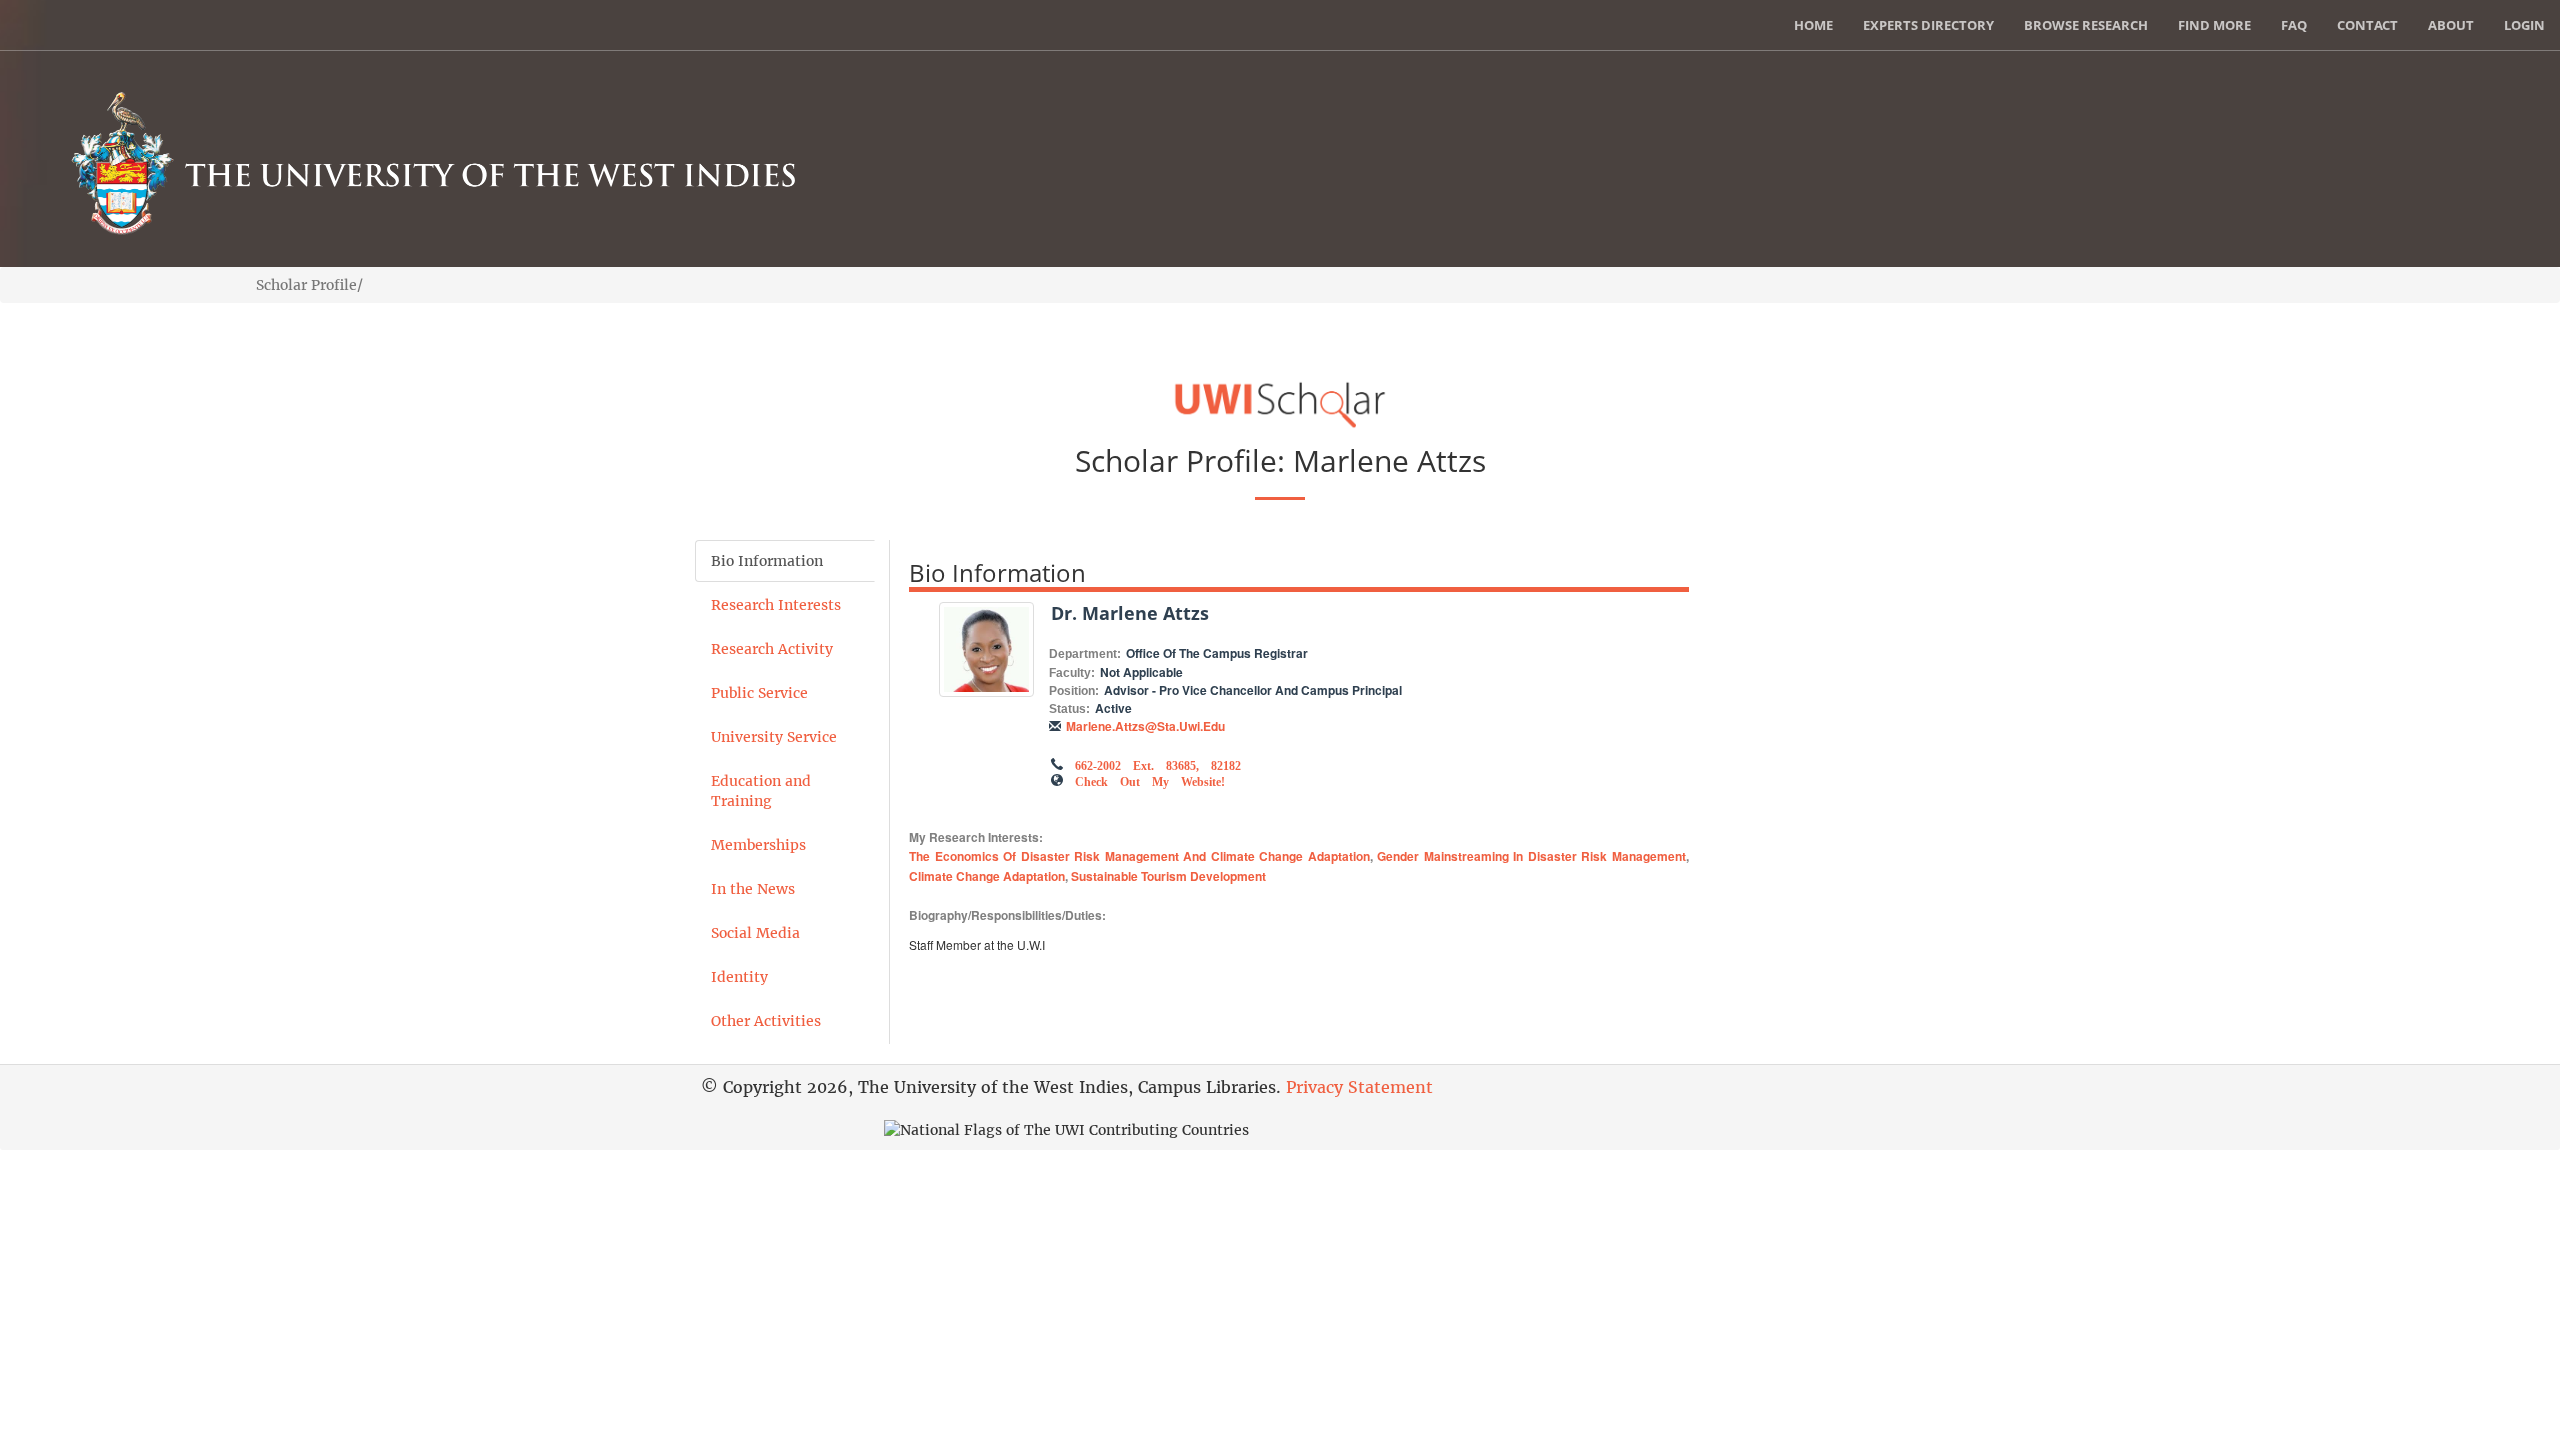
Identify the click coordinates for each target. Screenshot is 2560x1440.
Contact (2367, 25)
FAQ (2294, 25)
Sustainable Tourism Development (1168, 876)
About (2451, 25)
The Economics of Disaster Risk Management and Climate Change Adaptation (1139, 856)
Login (2524, 25)
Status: (1069, 709)
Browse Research (2086, 25)
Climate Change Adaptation (987, 876)
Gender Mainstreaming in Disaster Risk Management (1531, 856)
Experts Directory (1928, 25)
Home (1813, 25)
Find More (2214, 25)
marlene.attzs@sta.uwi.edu (1145, 726)
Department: (1085, 654)
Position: (1074, 691)
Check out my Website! (1150, 780)
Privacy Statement (1359, 1087)
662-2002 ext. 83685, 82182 (1158, 764)
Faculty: (1072, 673)
